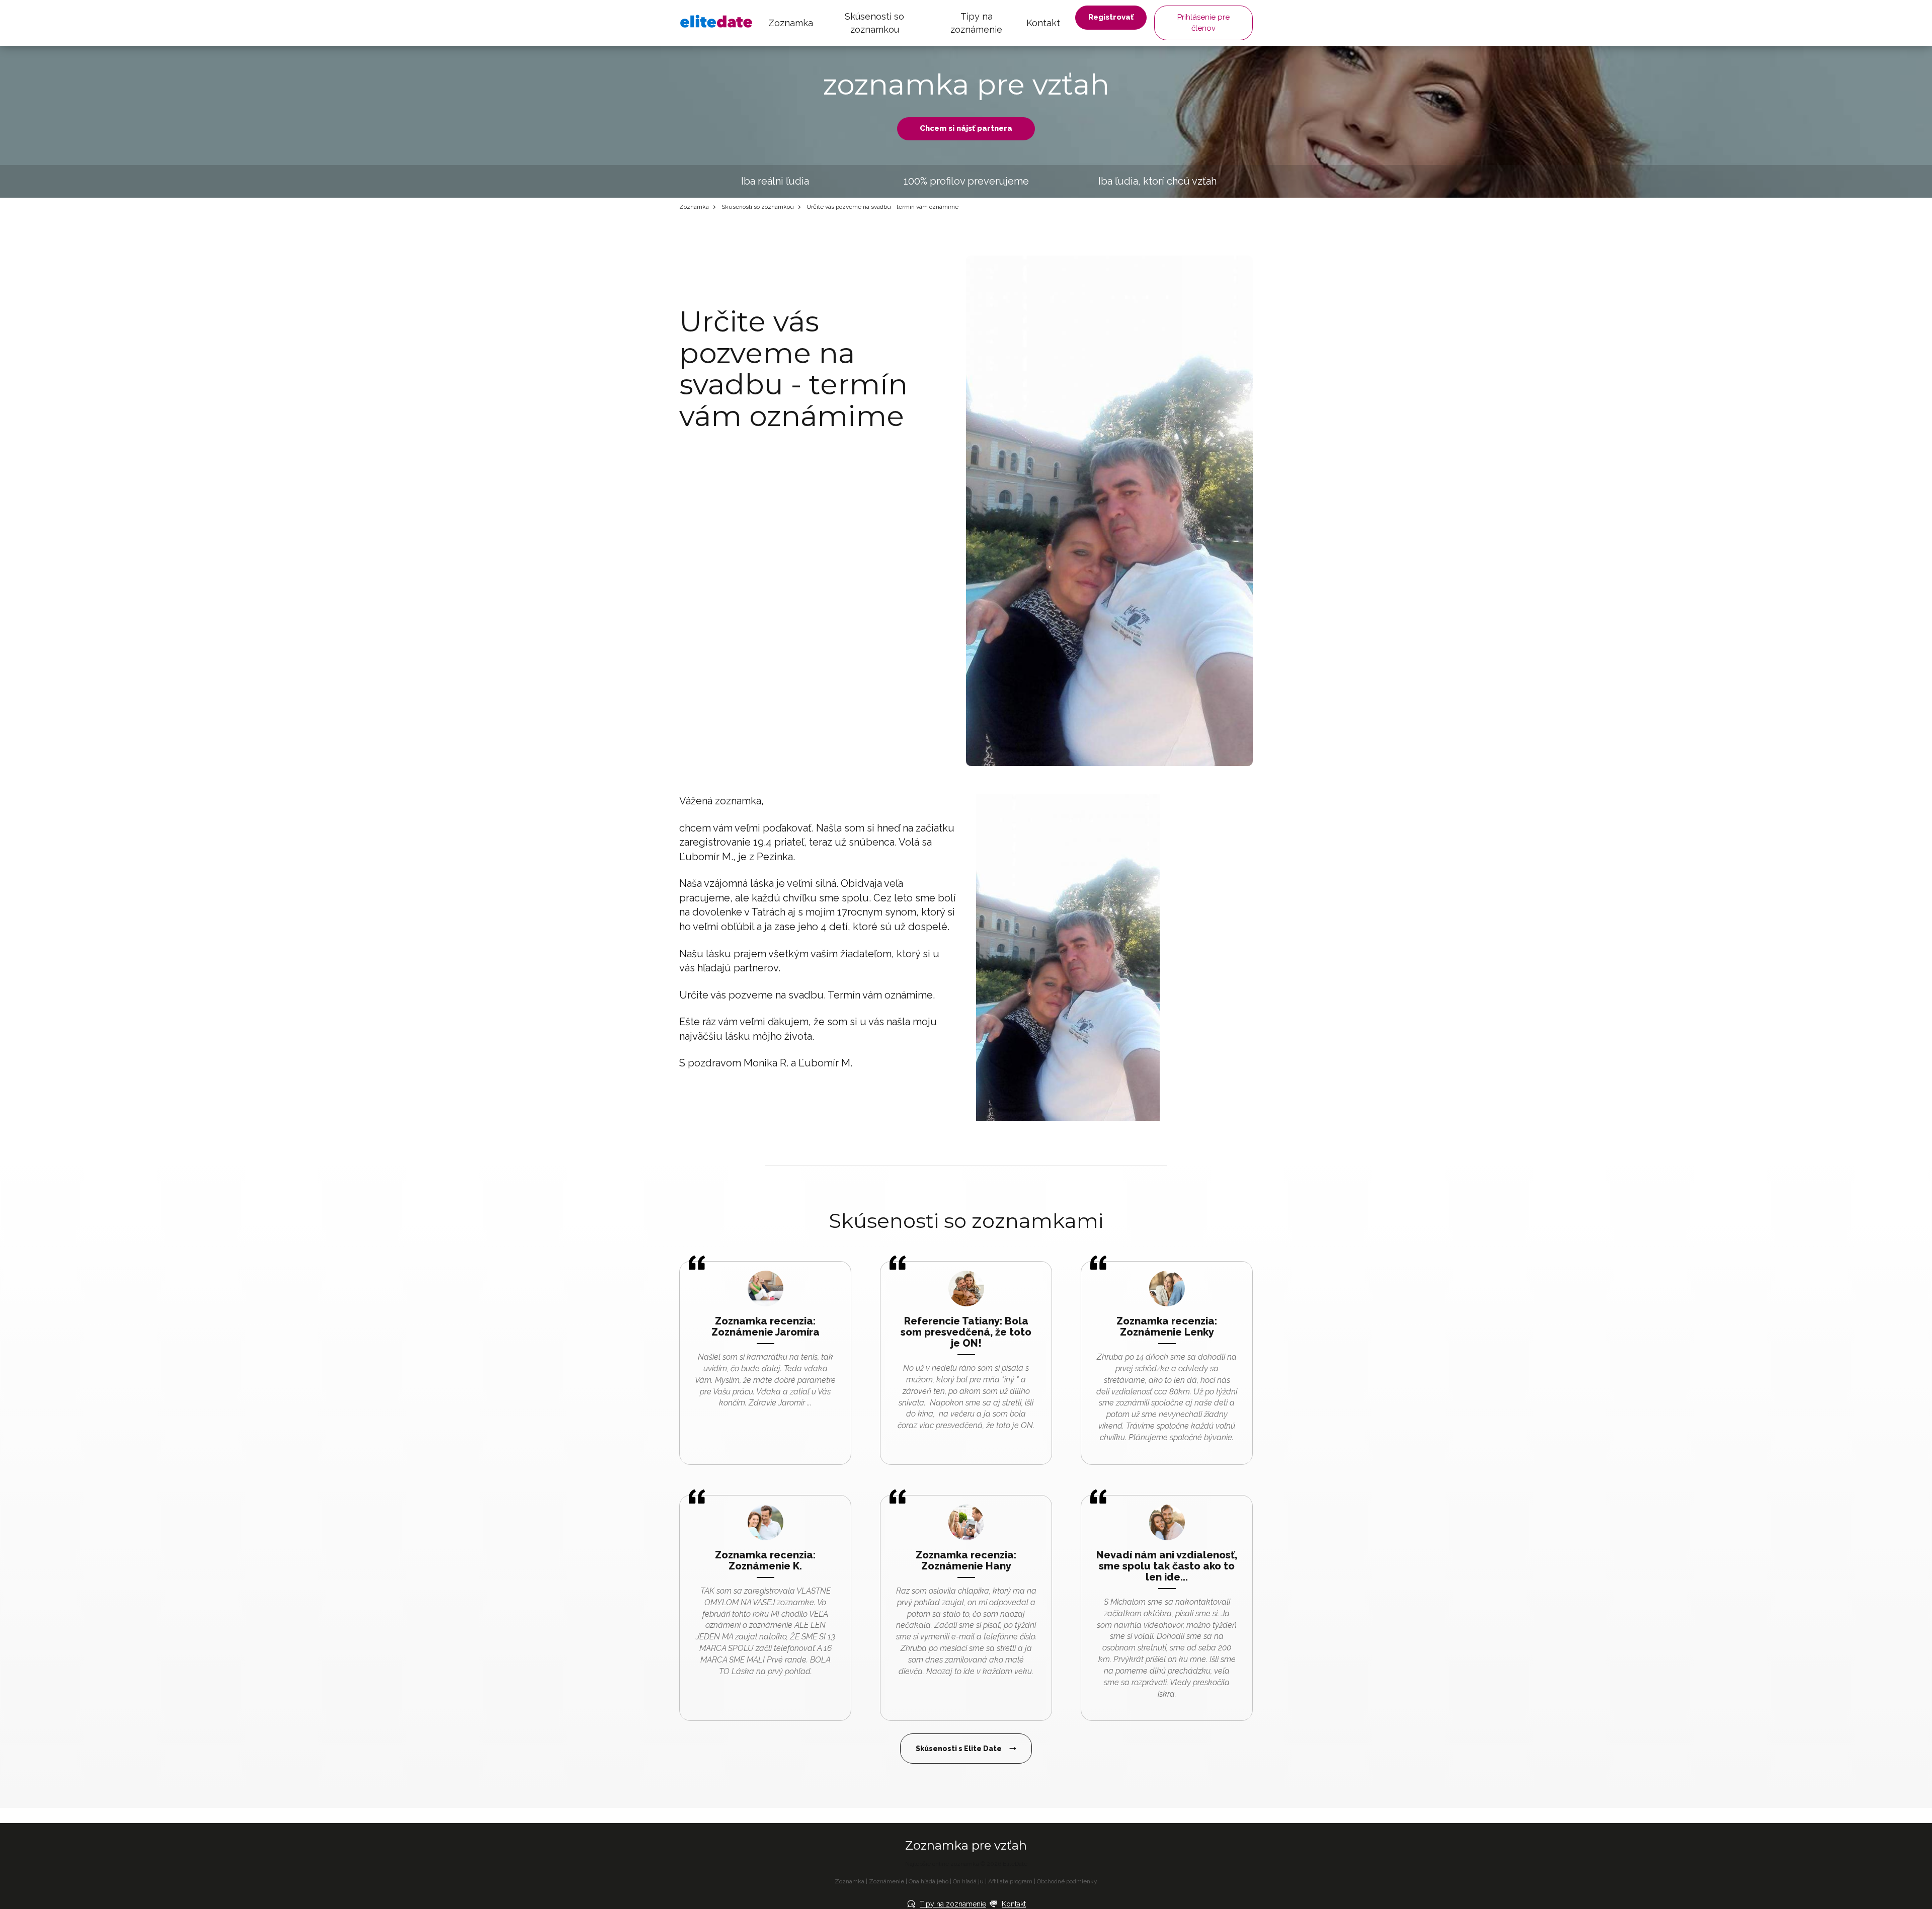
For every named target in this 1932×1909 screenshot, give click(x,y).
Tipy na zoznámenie (976, 23)
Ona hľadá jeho (929, 1881)
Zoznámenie (887, 1881)
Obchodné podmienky (1067, 1881)
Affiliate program (1010, 1881)
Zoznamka (791, 23)
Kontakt (1043, 23)
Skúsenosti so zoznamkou (874, 23)
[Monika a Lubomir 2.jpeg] (1068, 956)
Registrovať (1111, 17)
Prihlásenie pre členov (1203, 22)
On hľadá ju (968, 1881)
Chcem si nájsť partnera (966, 128)
